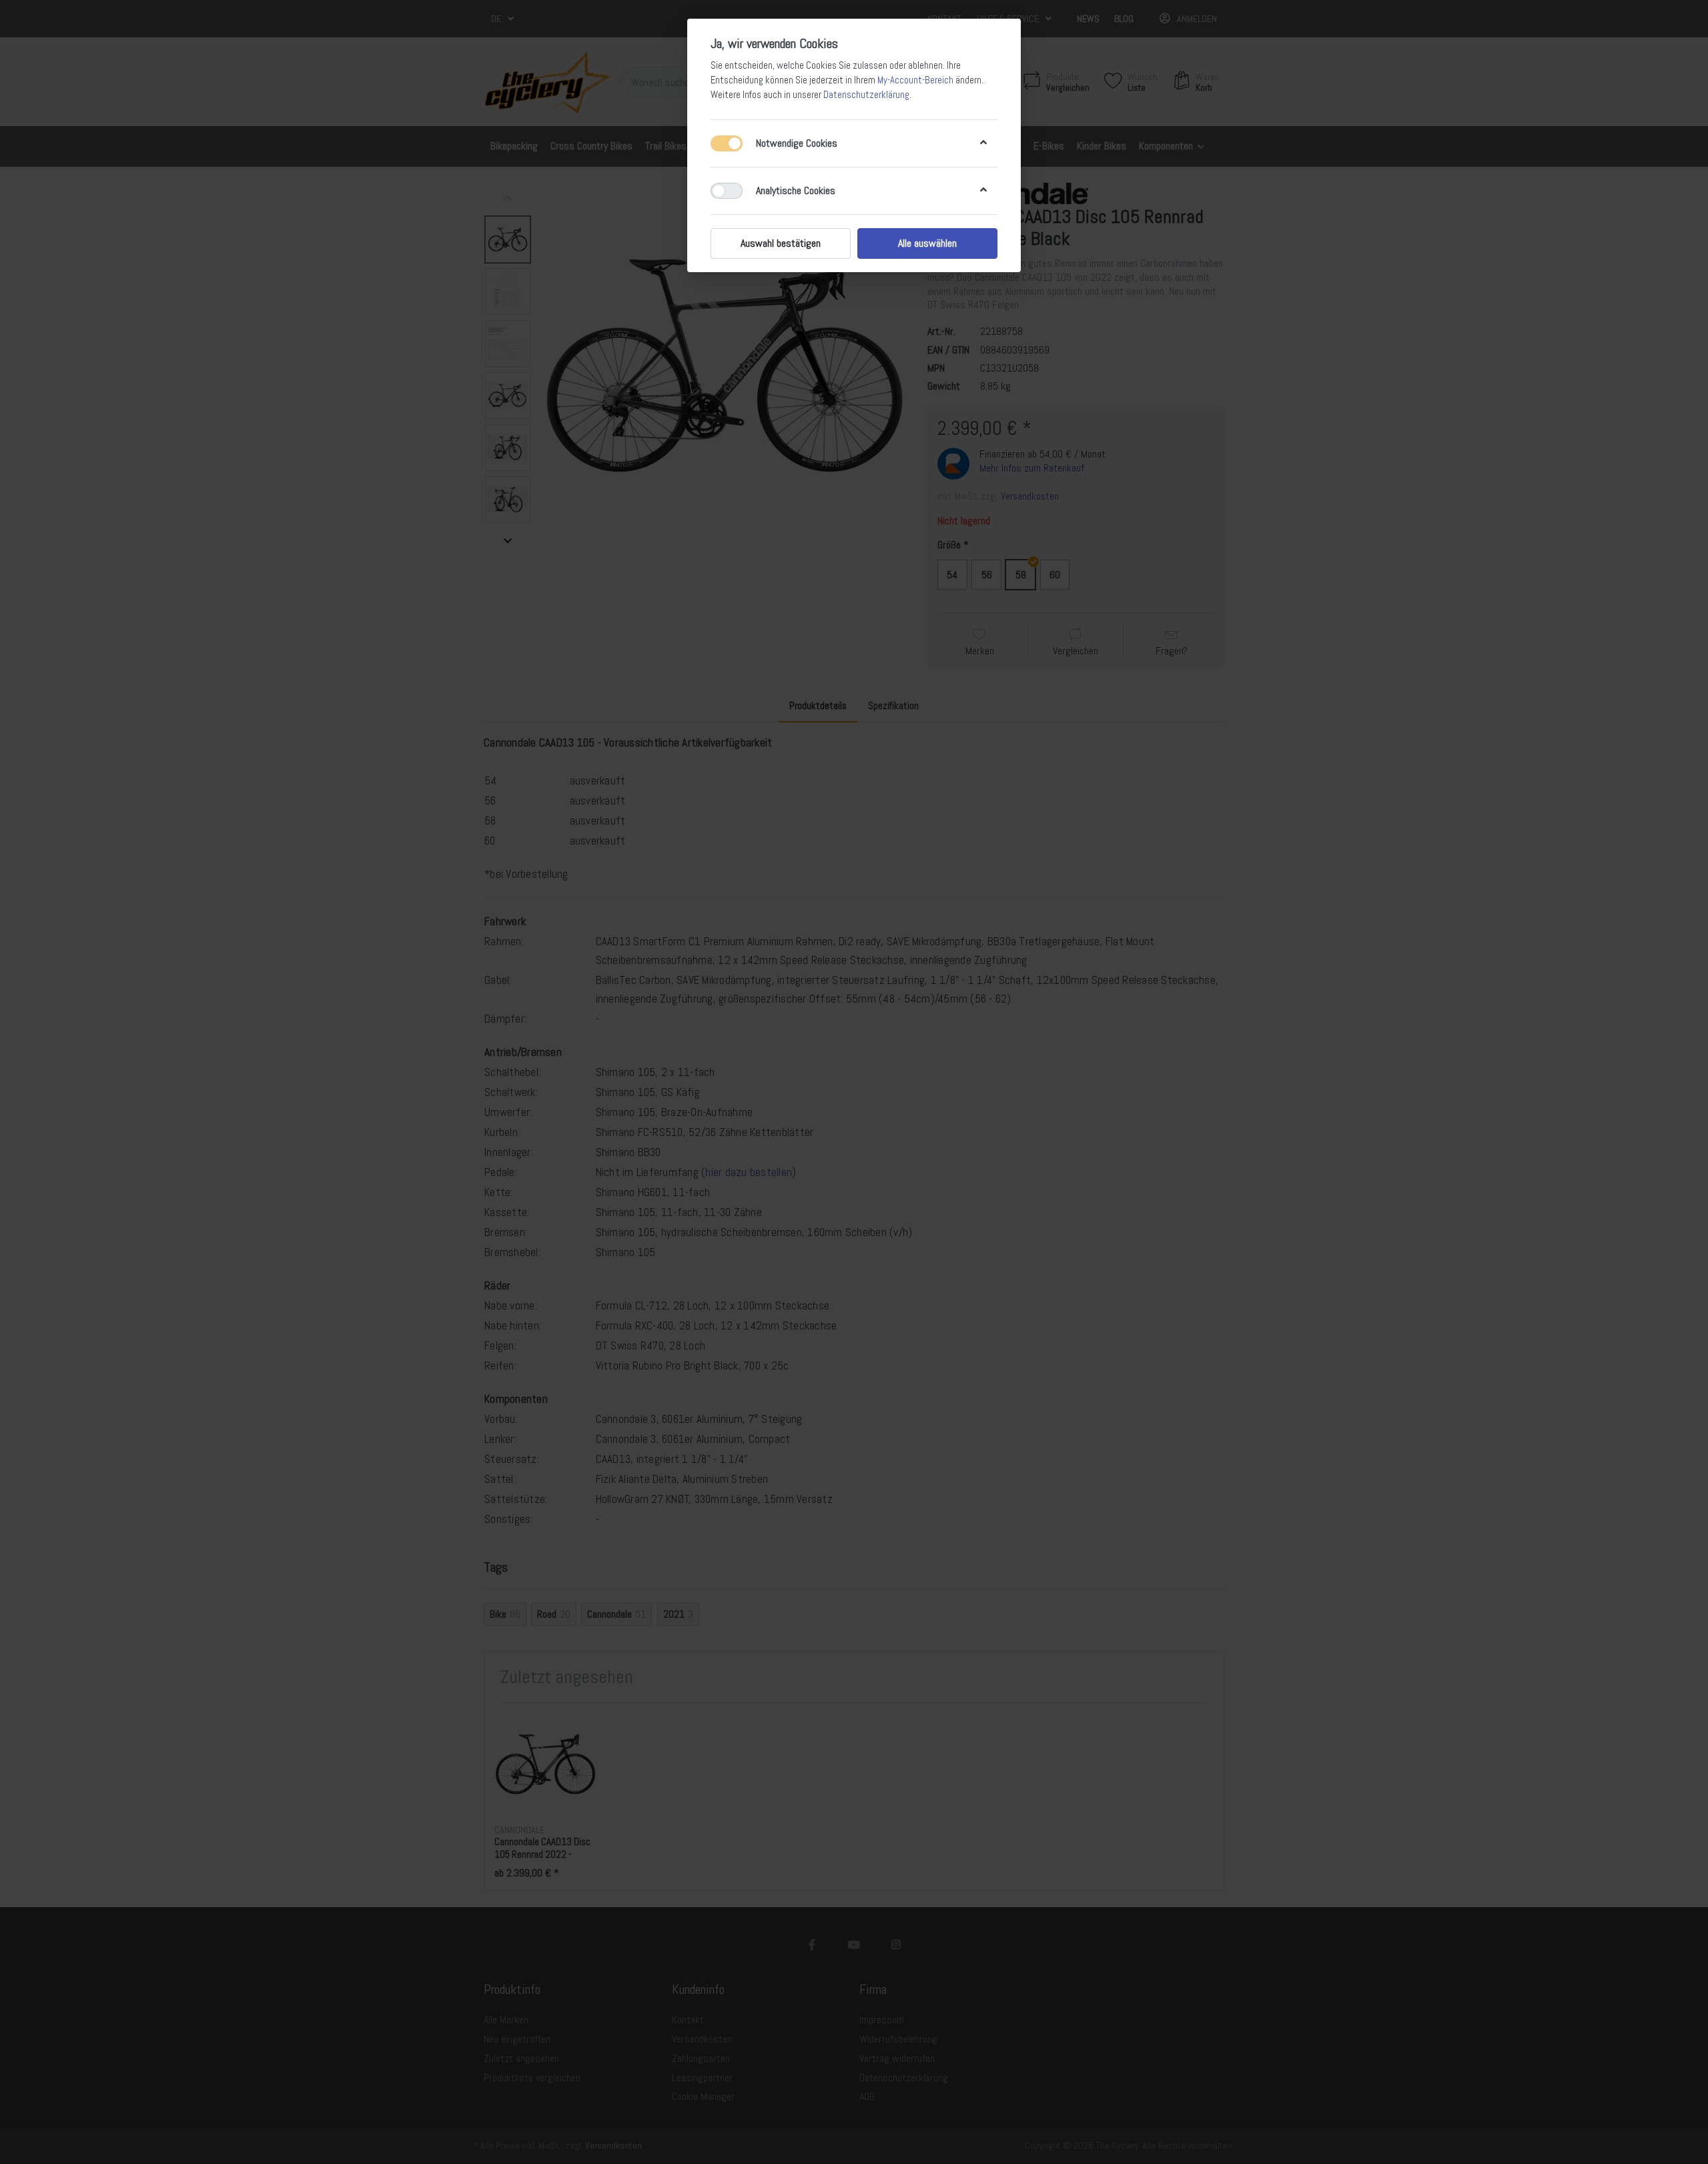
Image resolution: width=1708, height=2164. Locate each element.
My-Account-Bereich (915, 80)
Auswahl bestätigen (781, 243)
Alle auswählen (927, 243)
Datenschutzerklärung (866, 95)
